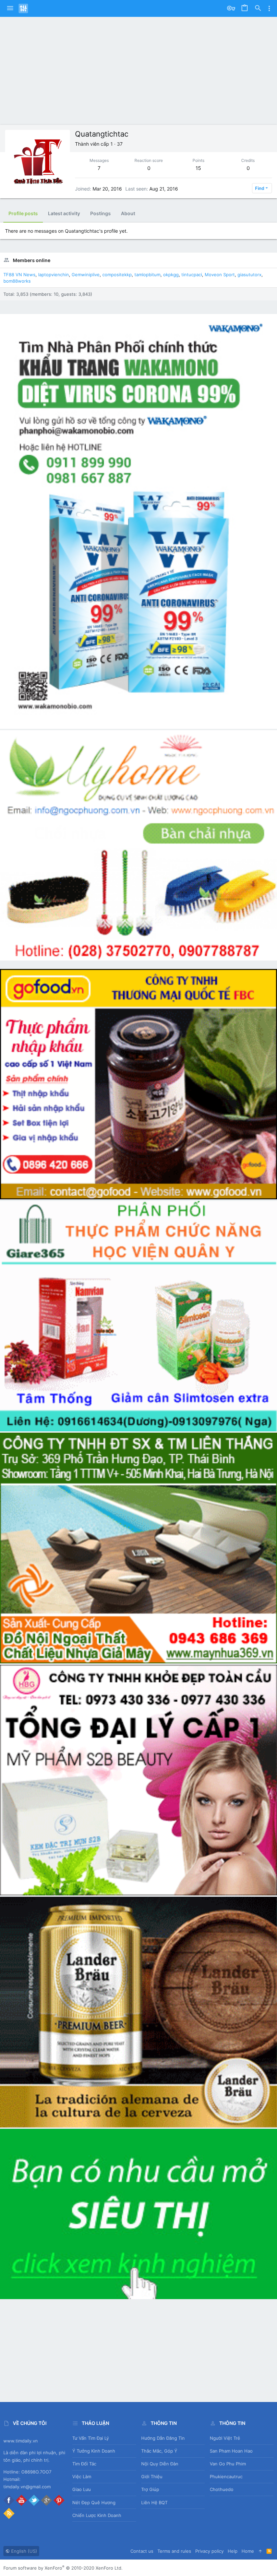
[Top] (260, 2551)
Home (248, 2551)
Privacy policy (209, 2551)
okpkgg (171, 275)
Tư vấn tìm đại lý (91, 2438)
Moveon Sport (220, 275)
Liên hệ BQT (154, 2502)
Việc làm (82, 2477)
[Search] (258, 8)
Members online (32, 260)
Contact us (142, 2551)
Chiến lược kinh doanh (97, 2515)
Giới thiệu (152, 2477)
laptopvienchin (54, 275)
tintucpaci (192, 275)
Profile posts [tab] (23, 213)
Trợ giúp (150, 2489)
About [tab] (128, 213)
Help (233, 2551)
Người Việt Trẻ (225, 2438)
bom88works (17, 281)
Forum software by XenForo (63, 2568)
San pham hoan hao (231, 2451)
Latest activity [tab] (64, 213)
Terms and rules (174, 2551)
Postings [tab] (100, 213)
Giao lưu (82, 2489)
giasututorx (249, 275)
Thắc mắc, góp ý (159, 2451)
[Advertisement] (138, 67)
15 (198, 168)
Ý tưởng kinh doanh (94, 2451)
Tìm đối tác (84, 2464)
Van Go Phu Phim (228, 2464)
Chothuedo (222, 2489)
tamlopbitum (147, 275)
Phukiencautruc (226, 2477)
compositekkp (117, 275)
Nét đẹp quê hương (94, 2502)
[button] (10, 8)
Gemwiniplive (86, 275)
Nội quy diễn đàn (160, 2464)
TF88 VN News (19, 275)
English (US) (23, 2551)
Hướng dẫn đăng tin (163, 2438)
